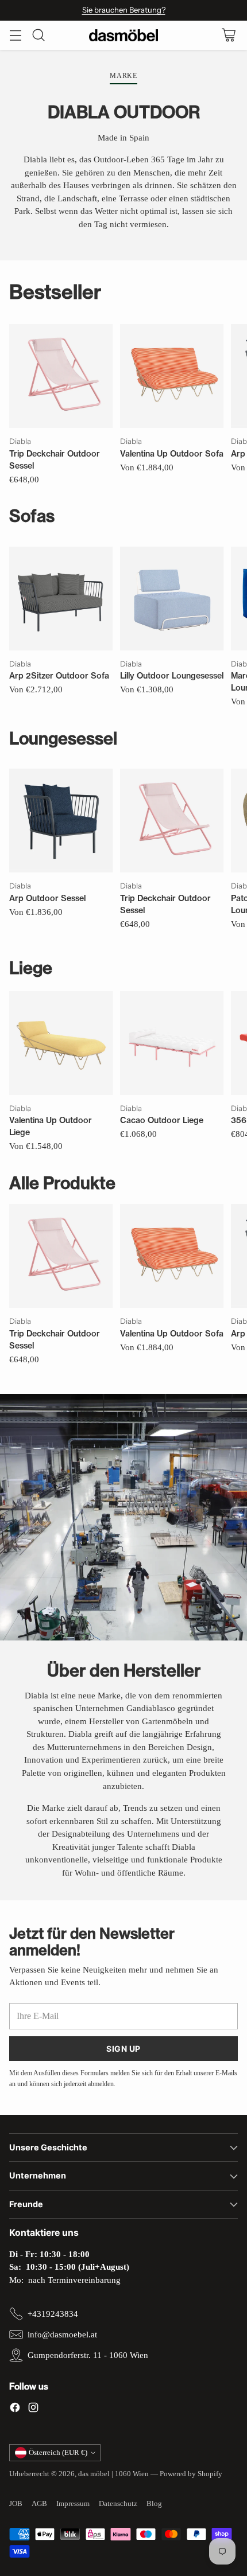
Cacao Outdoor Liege (162, 1120)
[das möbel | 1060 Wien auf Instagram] (33, 2409)
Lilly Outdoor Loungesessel (172, 676)
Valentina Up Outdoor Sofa (172, 454)
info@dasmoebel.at (62, 2335)
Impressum (73, 2503)
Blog (154, 2503)
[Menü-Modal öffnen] (15, 35)
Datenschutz (118, 2503)
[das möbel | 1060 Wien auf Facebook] (15, 2409)
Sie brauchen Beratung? (124, 10)
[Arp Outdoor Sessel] (61, 821)
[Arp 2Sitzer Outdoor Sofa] (61, 599)
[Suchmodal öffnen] (38, 35)
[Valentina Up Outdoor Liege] (61, 1043)
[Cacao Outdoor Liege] (172, 1043)
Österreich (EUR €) (58, 2452)
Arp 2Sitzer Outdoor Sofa (59, 676)
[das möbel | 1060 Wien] (123, 35)
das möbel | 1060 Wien (113, 2474)
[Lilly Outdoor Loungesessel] (172, 599)
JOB (16, 2503)
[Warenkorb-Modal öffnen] (228, 35)
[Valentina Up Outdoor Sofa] (172, 376)
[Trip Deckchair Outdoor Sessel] (61, 376)
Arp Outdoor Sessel (47, 898)
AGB (39, 2503)
